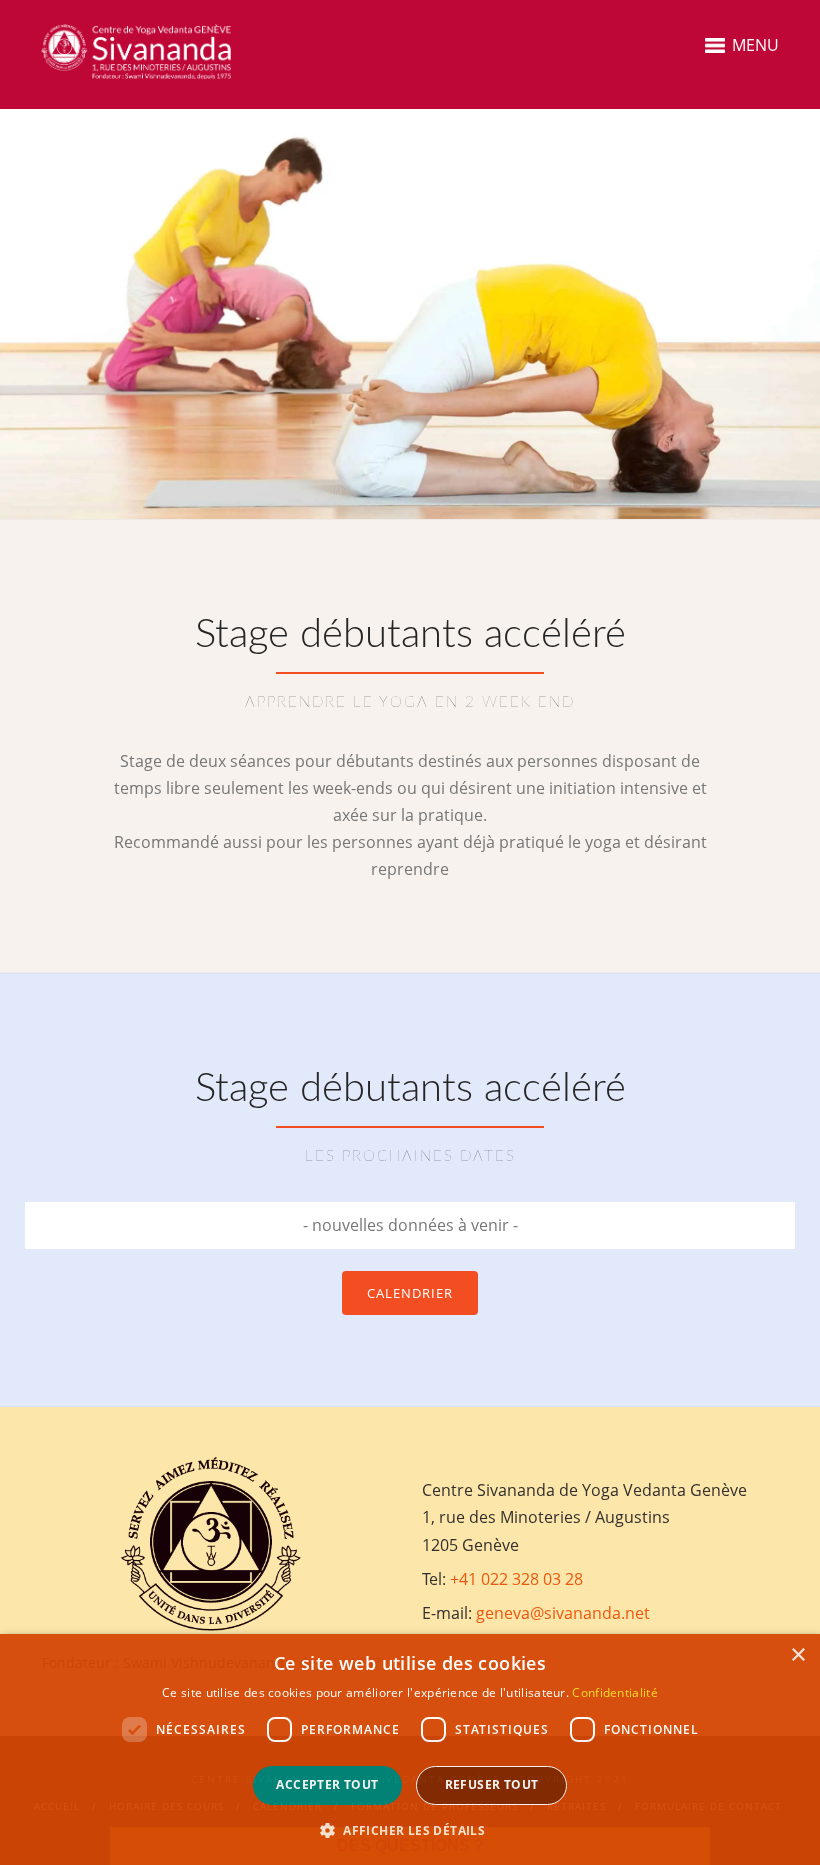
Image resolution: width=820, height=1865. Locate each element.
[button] (410, 1830)
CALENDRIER (410, 1293)
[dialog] (410, 1749)
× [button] (797, 1655)
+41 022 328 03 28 (516, 1579)
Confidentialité (615, 1692)
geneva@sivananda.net (563, 1613)
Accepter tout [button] (327, 1784)
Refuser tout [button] (492, 1784)
